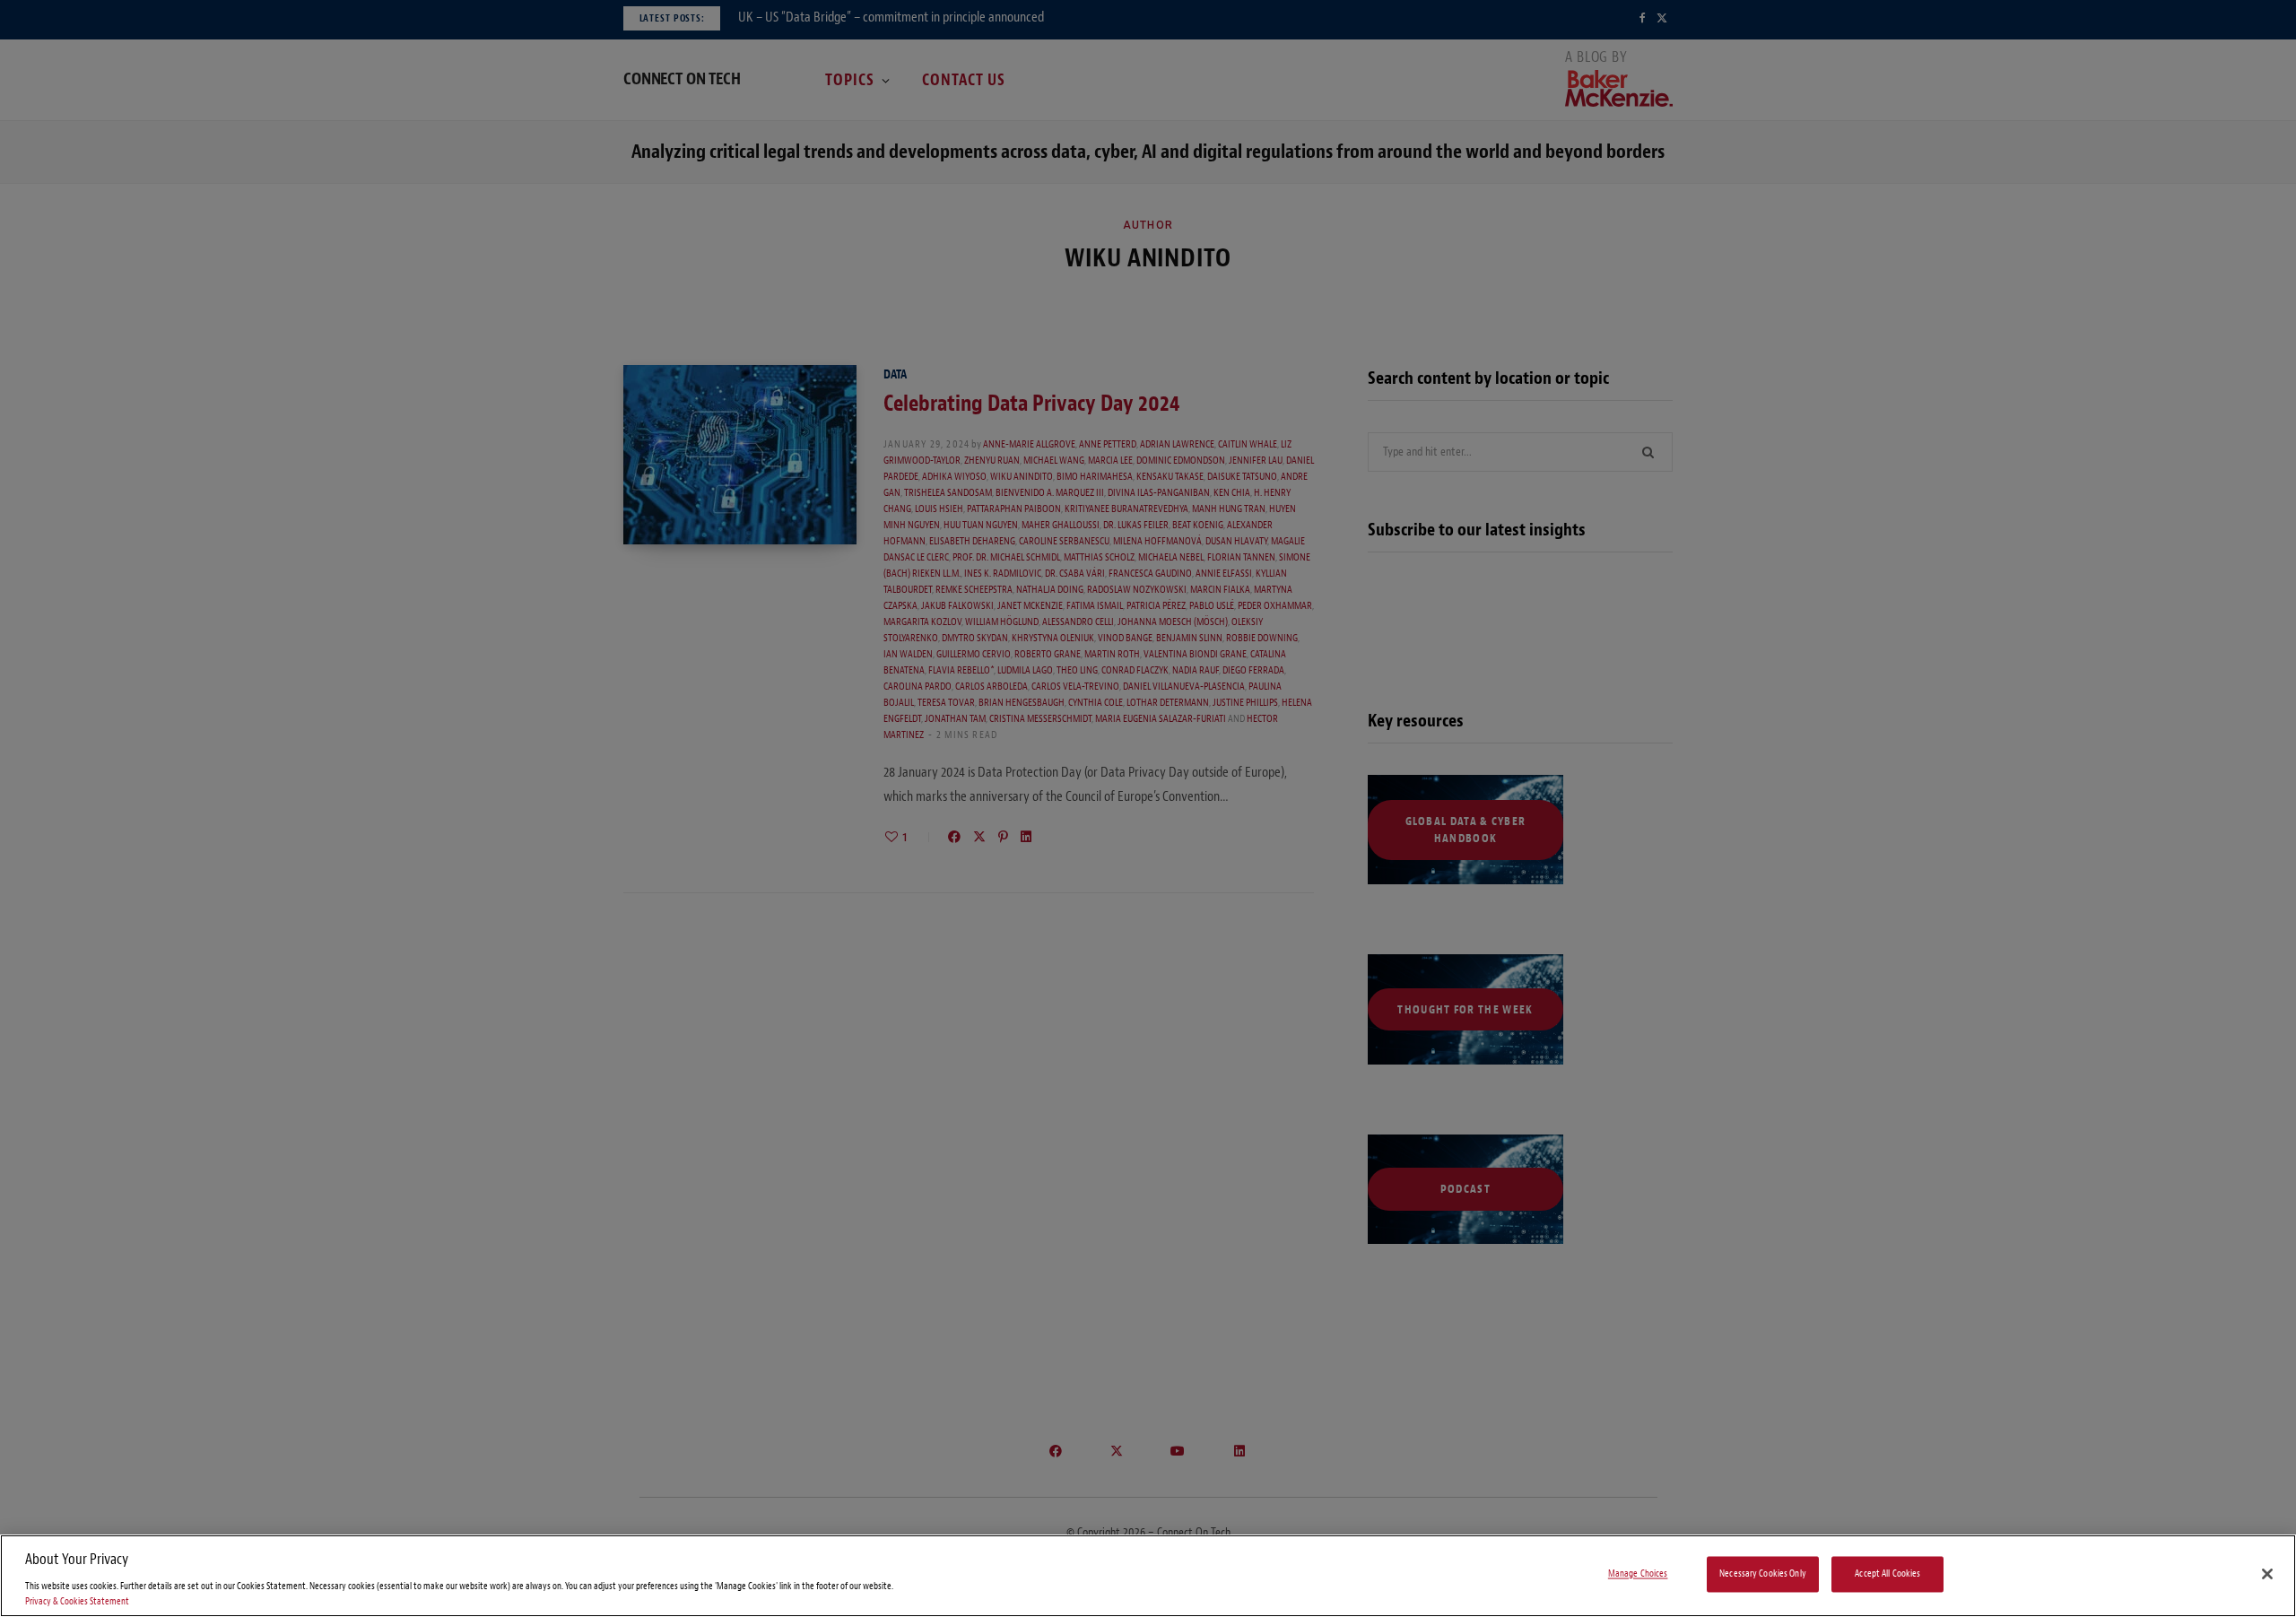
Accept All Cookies (1887, 1574)
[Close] (2267, 1574)
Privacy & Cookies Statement (77, 1601)
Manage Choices (1638, 1574)
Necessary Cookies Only (1763, 1574)
